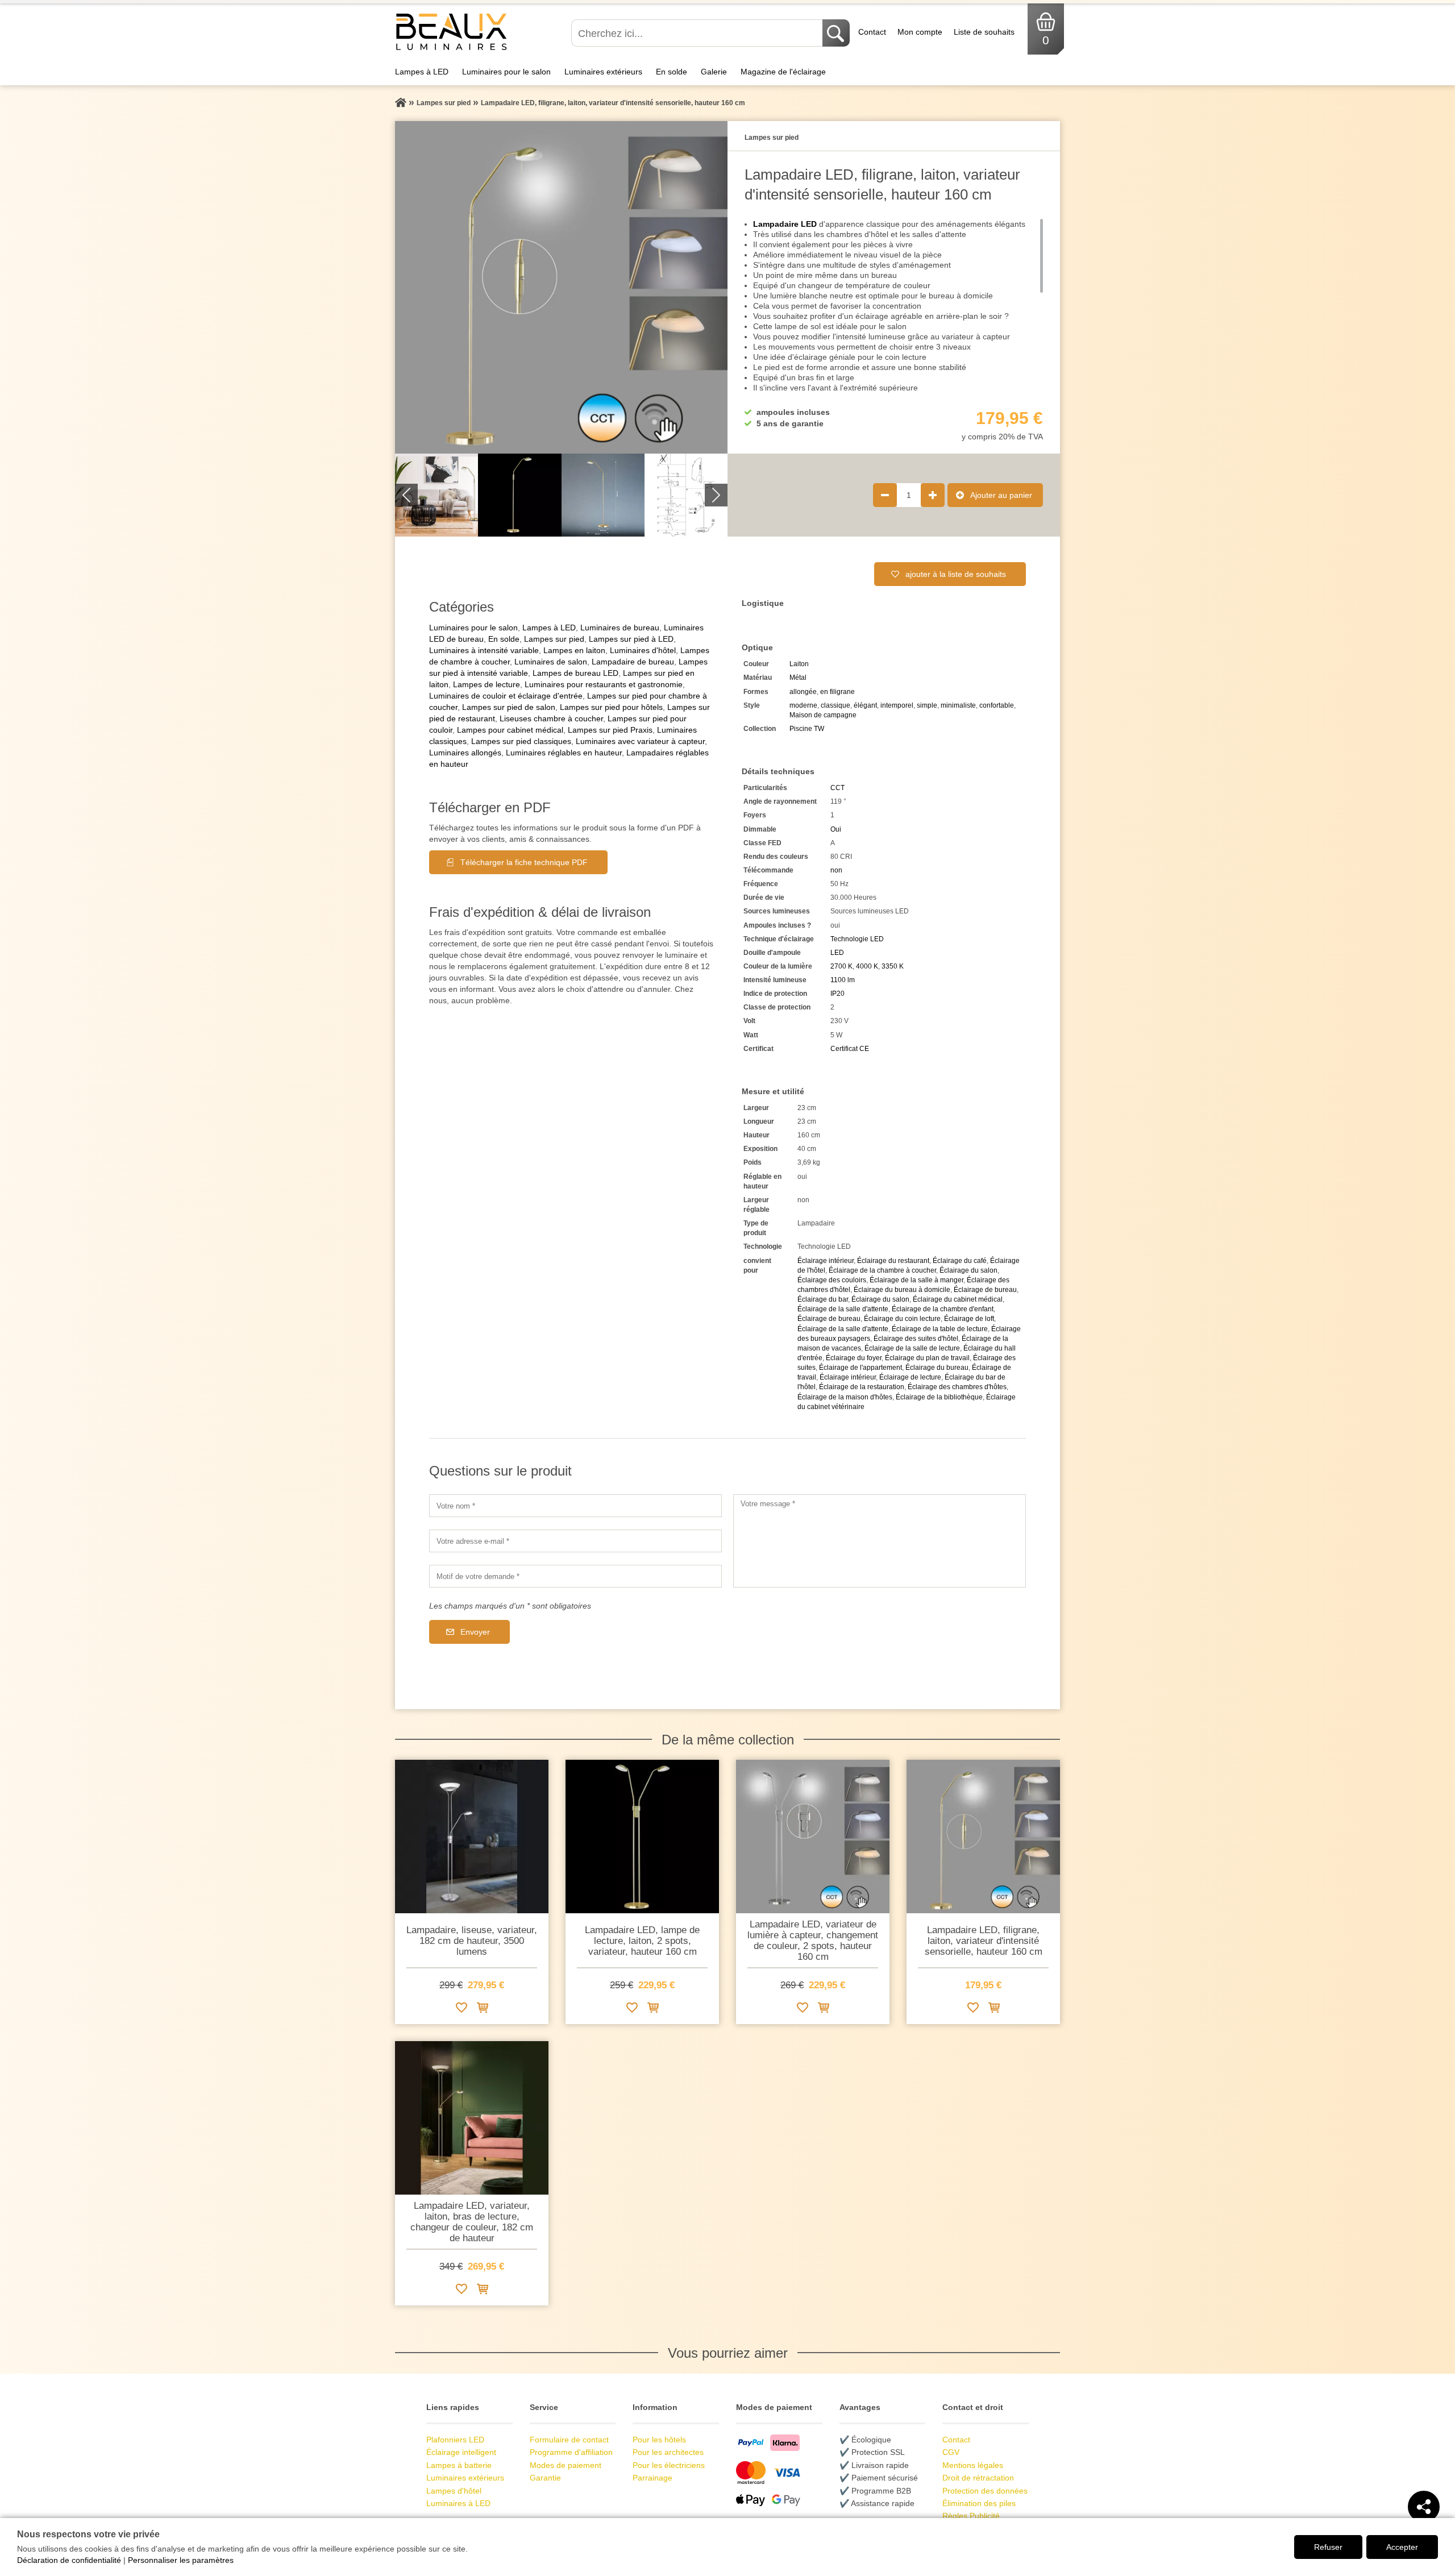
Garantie (545, 2478)
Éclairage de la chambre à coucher (882, 1270)
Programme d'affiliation (571, 2452)
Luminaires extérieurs (603, 72)
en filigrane (837, 692)
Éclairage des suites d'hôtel (916, 1339)
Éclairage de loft (969, 1319)
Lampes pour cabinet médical (510, 730)
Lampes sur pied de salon (509, 707)
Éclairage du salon (968, 1270)
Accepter (1402, 2547)
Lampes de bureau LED (575, 673)
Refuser (1328, 2547)
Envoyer (475, 1632)
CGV (951, 2452)
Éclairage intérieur (826, 1261)
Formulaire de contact (569, 2440)
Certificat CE (850, 1049)
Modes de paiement (566, 2465)
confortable (997, 705)
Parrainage (652, 2478)
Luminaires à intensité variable (484, 650)
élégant (865, 705)
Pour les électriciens (669, 2465)
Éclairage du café (960, 1261)
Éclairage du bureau (937, 1368)
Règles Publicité (971, 2516)
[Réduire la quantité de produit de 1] (885, 495)
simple (927, 705)
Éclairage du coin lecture (902, 1319)
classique (835, 705)
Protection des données (985, 2491)
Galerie (714, 72)
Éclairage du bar (823, 1299)
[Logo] (452, 49)
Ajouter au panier (1001, 495)
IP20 (837, 994)
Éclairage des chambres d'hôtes (957, 1387)
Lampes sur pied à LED (631, 639)
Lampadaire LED (785, 224)
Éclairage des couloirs (832, 1280)
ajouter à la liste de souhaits (956, 574)
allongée (803, 692)
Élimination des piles (979, 2503)
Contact (872, 32)
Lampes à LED (422, 72)
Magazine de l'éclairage (783, 72)
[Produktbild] (561, 287)
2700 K (841, 966)
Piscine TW (807, 729)
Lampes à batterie (459, 2465)
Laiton (799, 664)
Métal (798, 678)
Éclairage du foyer (854, 1358)
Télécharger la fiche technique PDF (524, 862)
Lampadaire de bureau (633, 662)
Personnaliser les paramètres (181, 2560)
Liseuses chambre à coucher (551, 718)
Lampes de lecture (487, 684)
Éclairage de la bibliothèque (939, 1397)
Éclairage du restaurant (893, 1261)
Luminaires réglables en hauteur (564, 753)
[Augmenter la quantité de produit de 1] (933, 495)
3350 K (893, 966)
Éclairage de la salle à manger (916, 1280)
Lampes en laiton (574, 650)
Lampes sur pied (554, 639)
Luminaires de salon (551, 662)
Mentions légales (973, 2465)
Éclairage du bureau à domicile (902, 1290)
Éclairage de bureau (985, 1290)
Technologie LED (857, 939)
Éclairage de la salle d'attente (843, 1309)
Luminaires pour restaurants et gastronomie (604, 684)
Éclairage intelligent (461, 2452)
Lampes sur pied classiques (521, 741)
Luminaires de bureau (620, 628)
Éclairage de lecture (910, 1377)
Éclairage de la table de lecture (940, 1329)
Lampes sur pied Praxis (610, 730)
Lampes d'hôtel (454, 2491)
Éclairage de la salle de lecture (912, 1348)
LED (837, 953)
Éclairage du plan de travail (927, 1358)
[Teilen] (1424, 2507)
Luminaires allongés (465, 753)
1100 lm (843, 980)
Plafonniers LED (455, 2440)
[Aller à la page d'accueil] (401, 103)
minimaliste (958, 705)
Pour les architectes (668, 2452)
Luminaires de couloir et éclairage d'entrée (506, 696)
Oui (836, 829)
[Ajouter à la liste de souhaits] (462, 2010)
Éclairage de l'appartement (860, 1368)
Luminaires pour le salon (506, 72)
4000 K (867, 966)
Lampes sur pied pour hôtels (611, 707)
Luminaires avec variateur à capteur (640, 741)
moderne (803, 705)
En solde (672, 72)
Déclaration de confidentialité (69, 2560)
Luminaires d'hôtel (643, 650)
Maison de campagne (823, 715)
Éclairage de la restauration (862, 1387)
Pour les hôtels (659, 2440)
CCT (837, 788)
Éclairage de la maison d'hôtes (845, 1397)
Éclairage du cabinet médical (958, 1299)
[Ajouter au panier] (483, 2010)
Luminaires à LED (458, 2503)
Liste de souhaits (984, 32)
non (836, 870)
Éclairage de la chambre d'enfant (943, 1309)
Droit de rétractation (978, 2478)
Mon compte (920, 32)
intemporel (897, 705)
